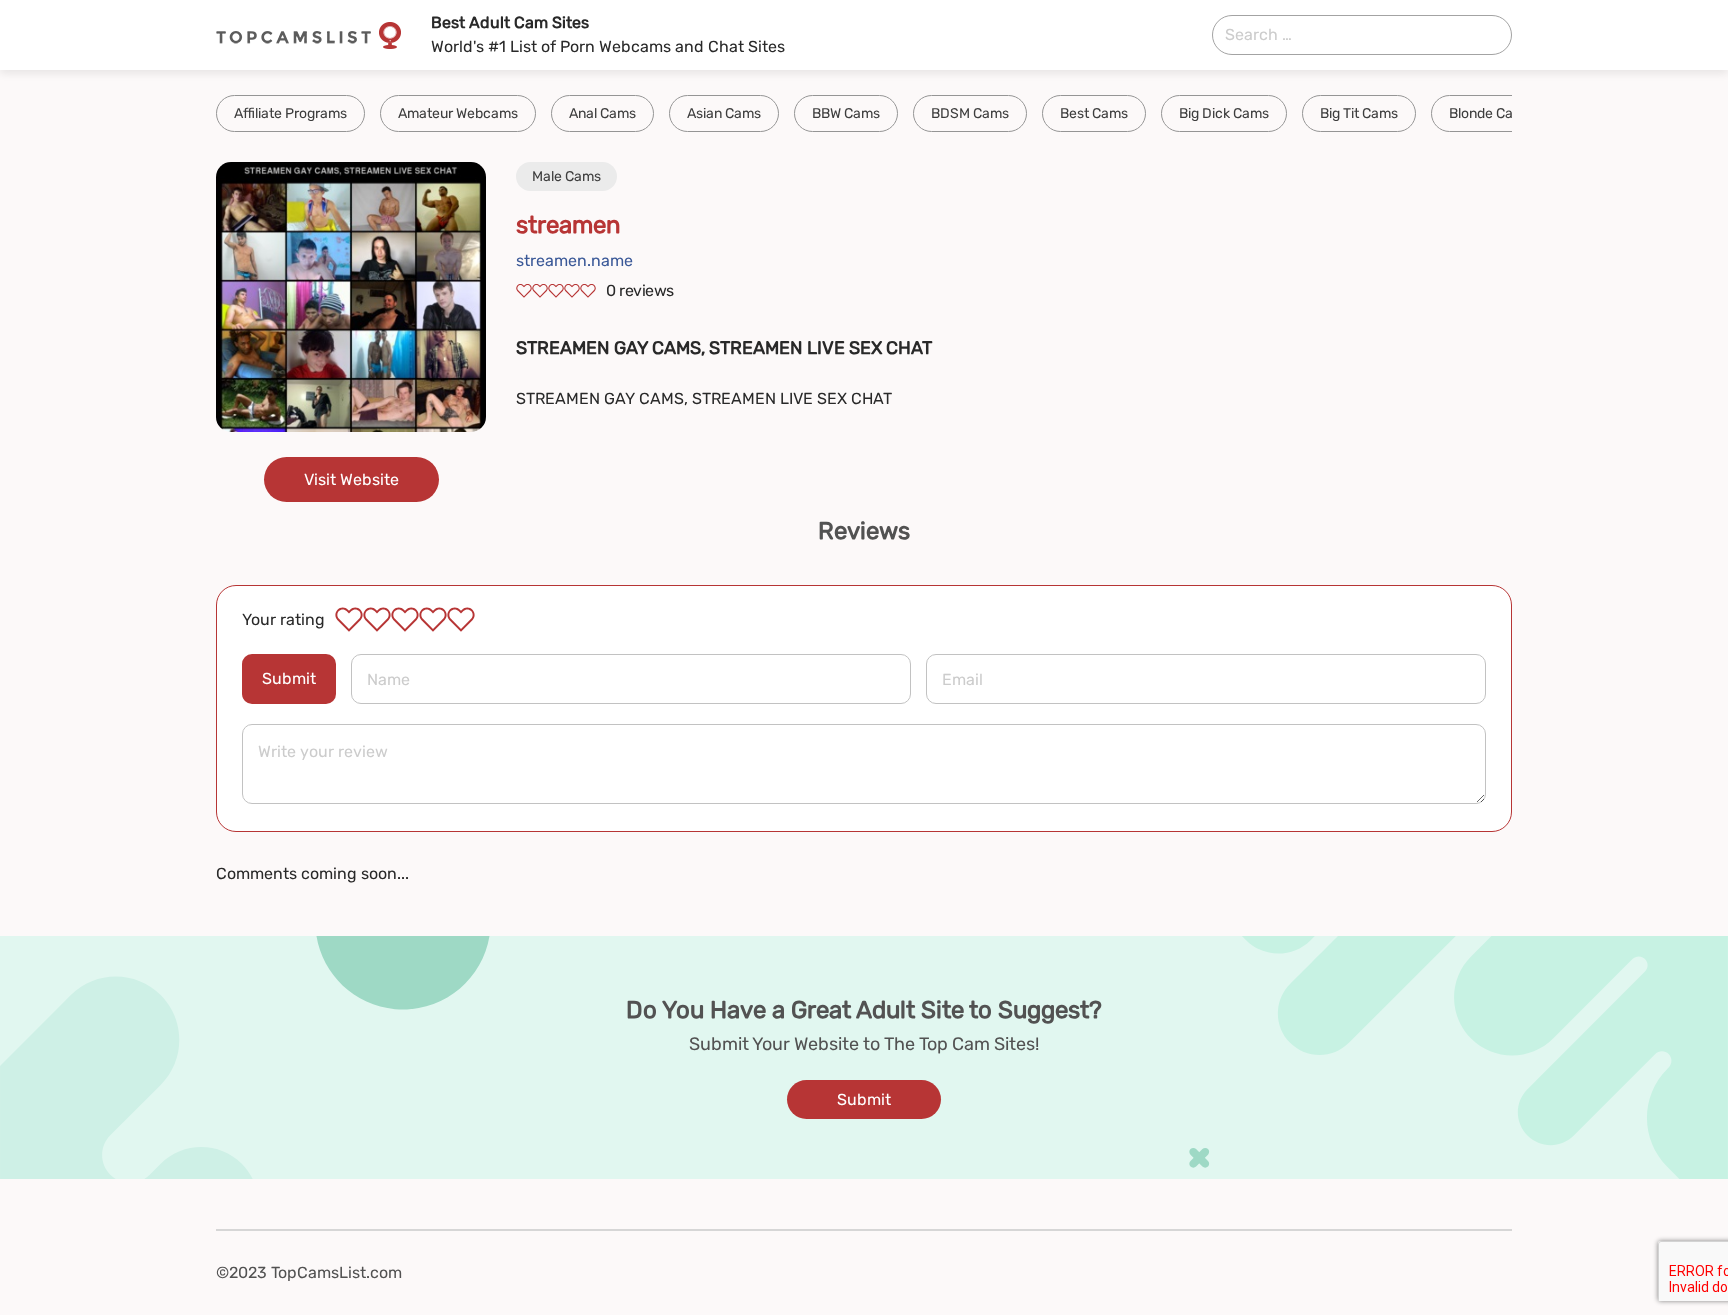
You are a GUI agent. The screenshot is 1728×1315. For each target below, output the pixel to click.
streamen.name (574, 260)
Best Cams (1094, 113)
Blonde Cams (1490, 113)
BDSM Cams (970, 113)
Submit (289, 678)
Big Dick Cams (1224, 113)
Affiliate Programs (290, 113)
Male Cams (566, 176)
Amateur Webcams (458, 113)
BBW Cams (846, 113)
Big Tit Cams (1359, 113)
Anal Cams (602, 113)
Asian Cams (724, 113)
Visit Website (351, 479)
